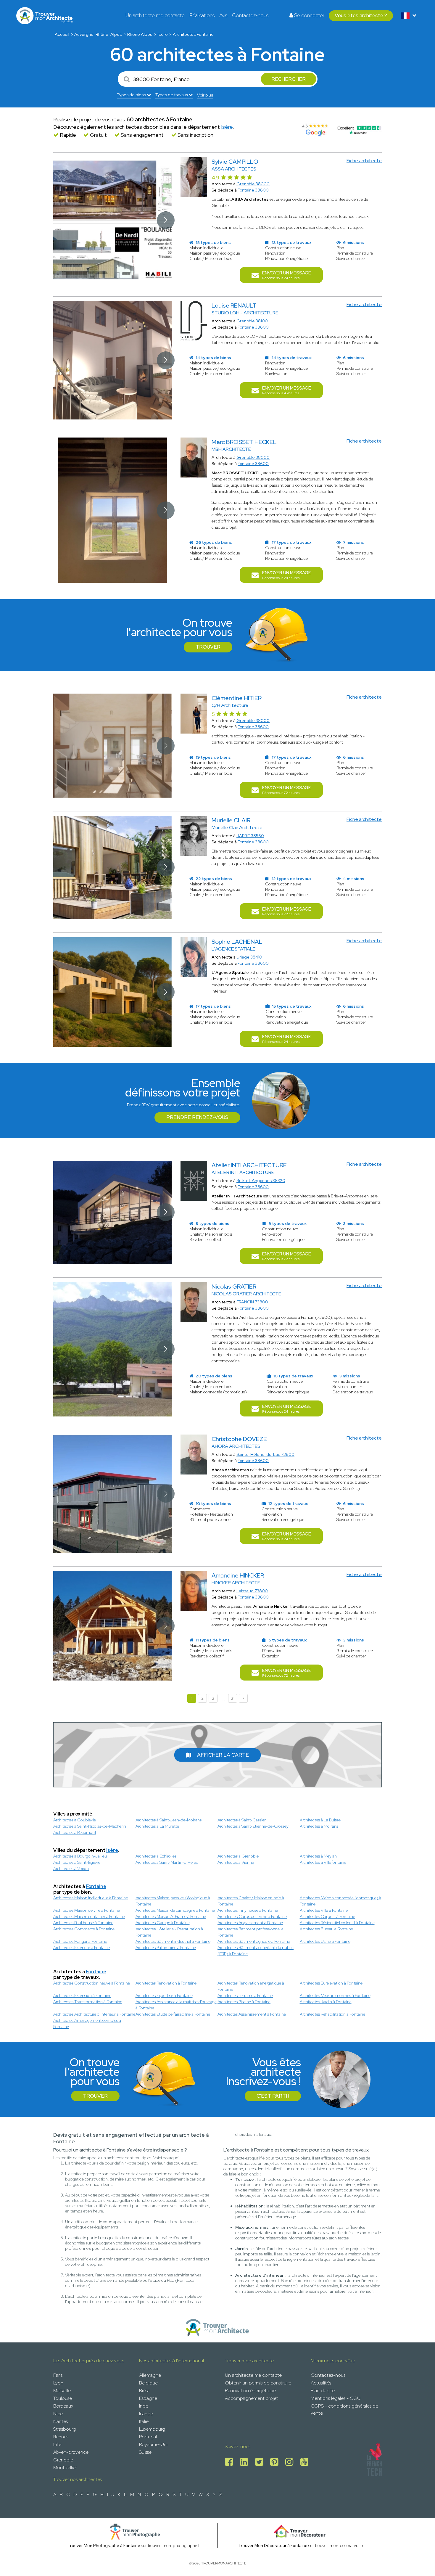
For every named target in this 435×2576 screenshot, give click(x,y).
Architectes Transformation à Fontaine (88, 2002)
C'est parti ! (273, 2096)
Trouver (208, 647)
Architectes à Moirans (319, 1826)
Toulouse (63, 2398)
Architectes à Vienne (236, 1862)
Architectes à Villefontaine (323, 1862)
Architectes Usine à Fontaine (325, 1941)
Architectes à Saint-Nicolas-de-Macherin (90, 1826)
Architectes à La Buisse (320, 1820)
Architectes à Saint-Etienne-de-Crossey (253, 1826)
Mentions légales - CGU (336, 2398)
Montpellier (65, 2468)
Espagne (148, 2398)
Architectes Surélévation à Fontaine (331, 1983)
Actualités (321, 2383)
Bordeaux (63, 2406)
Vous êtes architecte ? (361, 15)
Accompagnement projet (252, 2398)
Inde (144, 2406)
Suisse (145, 2452)
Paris (58, 2375)
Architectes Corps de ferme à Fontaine (252, 1916)
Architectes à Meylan (318, 1856)
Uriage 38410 (249, 957)
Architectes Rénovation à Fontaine (166, 1983)
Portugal (148, 2437)
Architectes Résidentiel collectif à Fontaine (337, 1923)
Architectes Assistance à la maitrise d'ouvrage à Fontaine (176, 2005)
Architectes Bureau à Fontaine (326, 1929)
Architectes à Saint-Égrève (77, 1862)
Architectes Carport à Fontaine (327, 1916)
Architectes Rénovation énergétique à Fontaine (251, 1986)
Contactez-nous (250, 15)
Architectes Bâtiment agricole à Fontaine (254, 1941)
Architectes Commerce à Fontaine (84, 1929)
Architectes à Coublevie (75, 1820)
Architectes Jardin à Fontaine (326, 2002)
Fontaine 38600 (253, 190)
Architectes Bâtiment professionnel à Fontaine (250, 1932)
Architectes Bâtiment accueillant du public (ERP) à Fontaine (256, 1951)
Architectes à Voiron (71, 1869)
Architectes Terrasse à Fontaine (245, 1995)
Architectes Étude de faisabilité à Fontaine (173, 2014)
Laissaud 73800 (252, 1591)
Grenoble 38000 (253, 184)
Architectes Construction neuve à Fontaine (92, 1983)
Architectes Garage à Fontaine (163, 1923)
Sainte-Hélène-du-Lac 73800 (265, 1454)
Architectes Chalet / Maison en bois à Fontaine (251, 1901)
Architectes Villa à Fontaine (324, 1910)
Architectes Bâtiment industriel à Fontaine (173, 1941)
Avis (223, 15)
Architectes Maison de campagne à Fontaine (175, 1910)
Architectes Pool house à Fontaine (83, 1923)
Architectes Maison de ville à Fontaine (87, 1910)
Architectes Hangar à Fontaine (80, 1941)
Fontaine (96, 1886)
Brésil (144, 2391)
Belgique (148, 2383)
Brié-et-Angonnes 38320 (261, 1181)
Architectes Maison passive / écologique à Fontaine (173, 1901)
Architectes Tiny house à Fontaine (248, 1910)
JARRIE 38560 (250, 836)
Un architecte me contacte (155, 15)
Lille (57, 2444)
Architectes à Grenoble (238, 1856)
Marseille (62, 2391)
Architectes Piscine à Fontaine (244, 2002)
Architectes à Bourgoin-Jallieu (80, 1856)
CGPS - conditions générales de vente (344, 2409)
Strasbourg (65, 2429)
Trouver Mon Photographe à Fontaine (104, 2546)
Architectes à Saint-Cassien (242, 1820)
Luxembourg (152, 2429)
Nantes (61, 2421)
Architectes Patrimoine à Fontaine (166, 1948)
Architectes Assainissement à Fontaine (252, 2014)
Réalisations (202, 15)
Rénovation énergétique (250, 2391)
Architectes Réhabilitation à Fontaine (332, 2014)
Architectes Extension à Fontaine (82, 1995)
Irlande (146, 2414)
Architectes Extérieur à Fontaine (82, 1948)
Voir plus (205, 95)
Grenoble (63, 2460)
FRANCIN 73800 (252, 1302)
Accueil (62, 34)
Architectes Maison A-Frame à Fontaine (171, 1916)
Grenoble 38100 (252, 321)
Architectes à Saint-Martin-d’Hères (167, 1862)
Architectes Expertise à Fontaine (164, 1995)
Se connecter (309, 15)
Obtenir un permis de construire (258, 2383)
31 (233, 1698)
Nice (58, 2414)
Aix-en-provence (71, 2452)
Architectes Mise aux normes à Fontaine (335, 1995)
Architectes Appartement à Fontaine (250, 1923)
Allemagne (150, 2375)
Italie (144, 2421)
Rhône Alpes (140, 34)
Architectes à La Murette (157, 1826)
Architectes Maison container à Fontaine (89, 1916)
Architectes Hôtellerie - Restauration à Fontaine (169, 1932)
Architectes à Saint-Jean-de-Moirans (169, 1820)
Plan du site (323, 2391)
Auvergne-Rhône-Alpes (98, 34)
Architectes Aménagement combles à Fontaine (87, 2023)
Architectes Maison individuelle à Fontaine (91, 1898)
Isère (163, 34)
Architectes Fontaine (193, 34)
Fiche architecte (364, 161)
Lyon (58, 2383)
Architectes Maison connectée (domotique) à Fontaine (340, 1901)
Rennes (61, 2437)
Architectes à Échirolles (156, 1856)
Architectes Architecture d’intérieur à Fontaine (94, 2014)
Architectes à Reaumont (75, 1832)
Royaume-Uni (153, 2444)
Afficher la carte (223, 1755)
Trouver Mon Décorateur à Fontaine (273, 2546)
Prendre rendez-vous (197, 1117)
